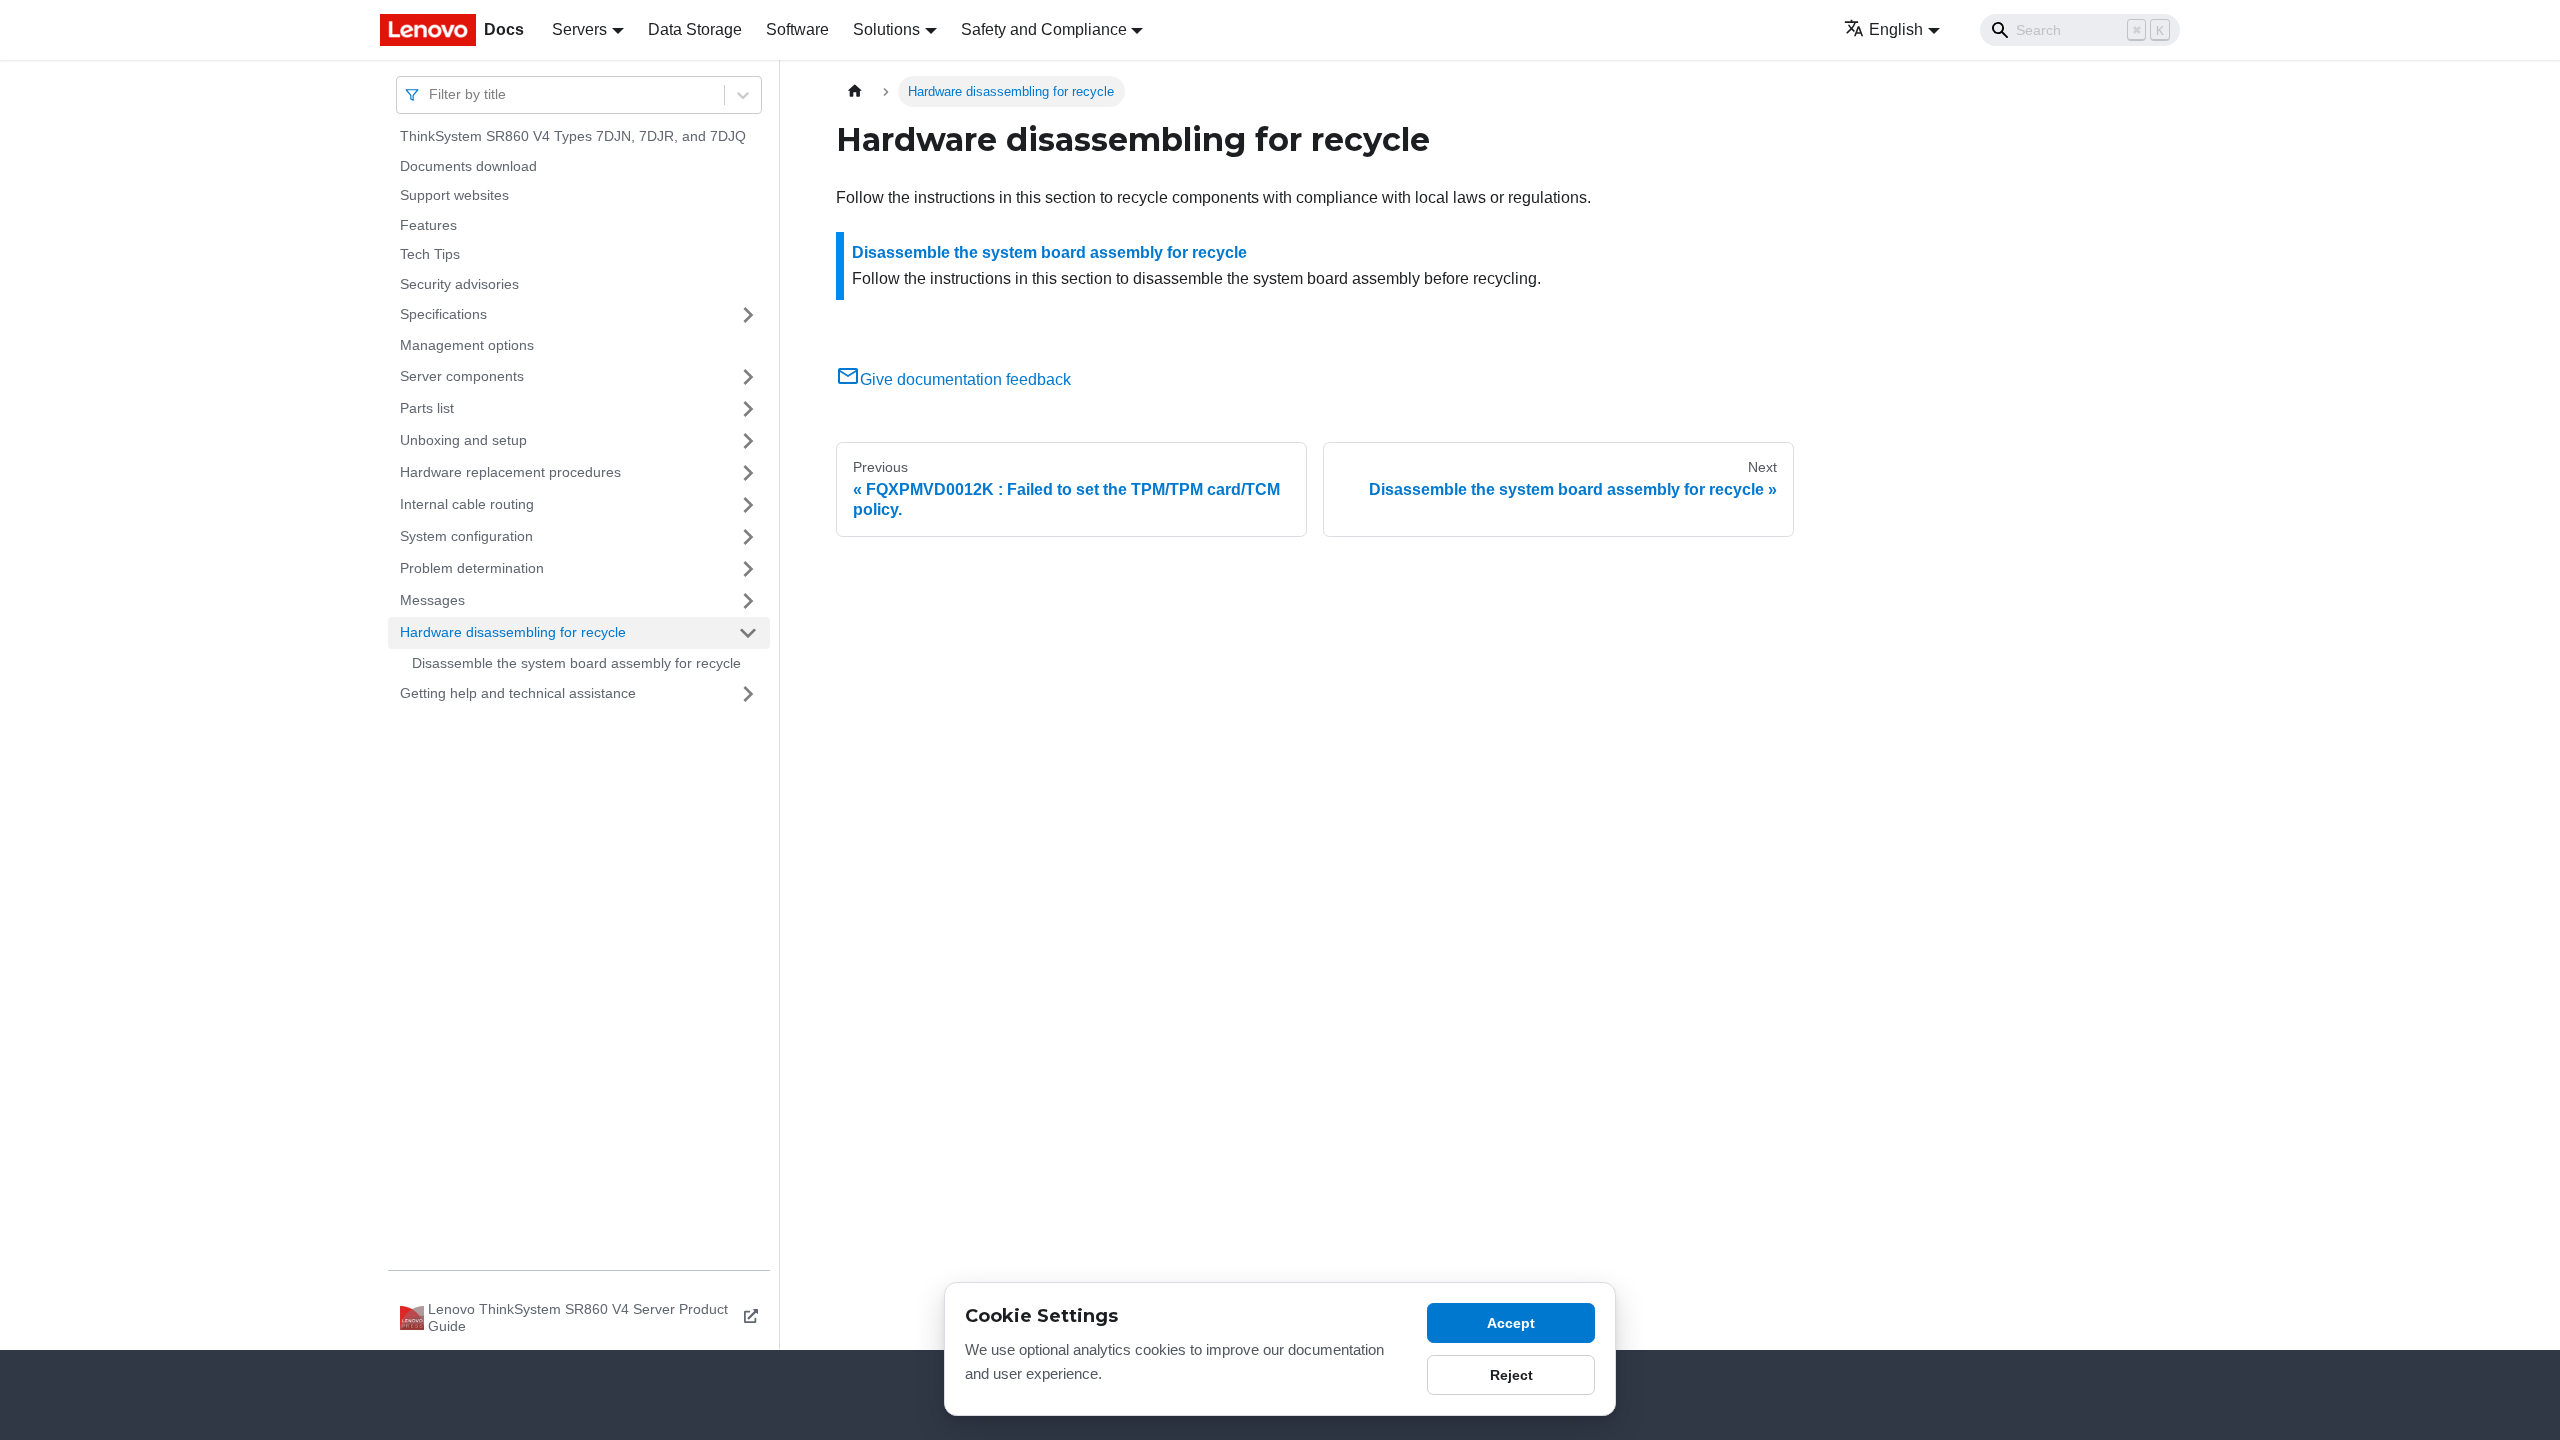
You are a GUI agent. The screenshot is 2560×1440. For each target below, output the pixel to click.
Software (797, 29)
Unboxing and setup (463, 440)
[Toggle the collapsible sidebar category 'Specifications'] (748, 315)
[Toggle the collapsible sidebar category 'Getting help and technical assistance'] (748, 694)
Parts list (427, 408)
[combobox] (431, 94)
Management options (467, 345)
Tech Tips (430, 254)
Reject (1511, 1375)
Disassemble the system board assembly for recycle (576, 663)
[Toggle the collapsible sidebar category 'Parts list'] (748, 409)
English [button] (1896, 29)
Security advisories (459, 284)
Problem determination (472, 568)
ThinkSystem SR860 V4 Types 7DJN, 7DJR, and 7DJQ (573, 136)
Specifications (443, 314)
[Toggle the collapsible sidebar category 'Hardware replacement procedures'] (748, 473)
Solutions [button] (886, 29)
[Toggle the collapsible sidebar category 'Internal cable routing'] (748, 505)
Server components (462, 376)
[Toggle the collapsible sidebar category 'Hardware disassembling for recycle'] (748, 633)
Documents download (468, 166)
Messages (432, 600)
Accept (1511, 1323)
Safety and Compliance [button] (1044, 29)
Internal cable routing (467, 504)
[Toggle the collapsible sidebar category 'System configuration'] (748, 537)
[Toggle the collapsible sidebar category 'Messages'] (748, 601)
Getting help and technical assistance (518, 693)
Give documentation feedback (965, 379)
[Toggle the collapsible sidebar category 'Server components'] (748, 377)
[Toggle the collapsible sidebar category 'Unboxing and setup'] (748, 441)
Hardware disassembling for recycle (513, 632)
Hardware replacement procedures (510, 472)
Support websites (454, 195)
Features (428, 225)
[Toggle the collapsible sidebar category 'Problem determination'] (748, 569)
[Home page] (855, 91)
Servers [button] (579, 29)
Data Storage (695, 29)
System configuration (466, 536)
